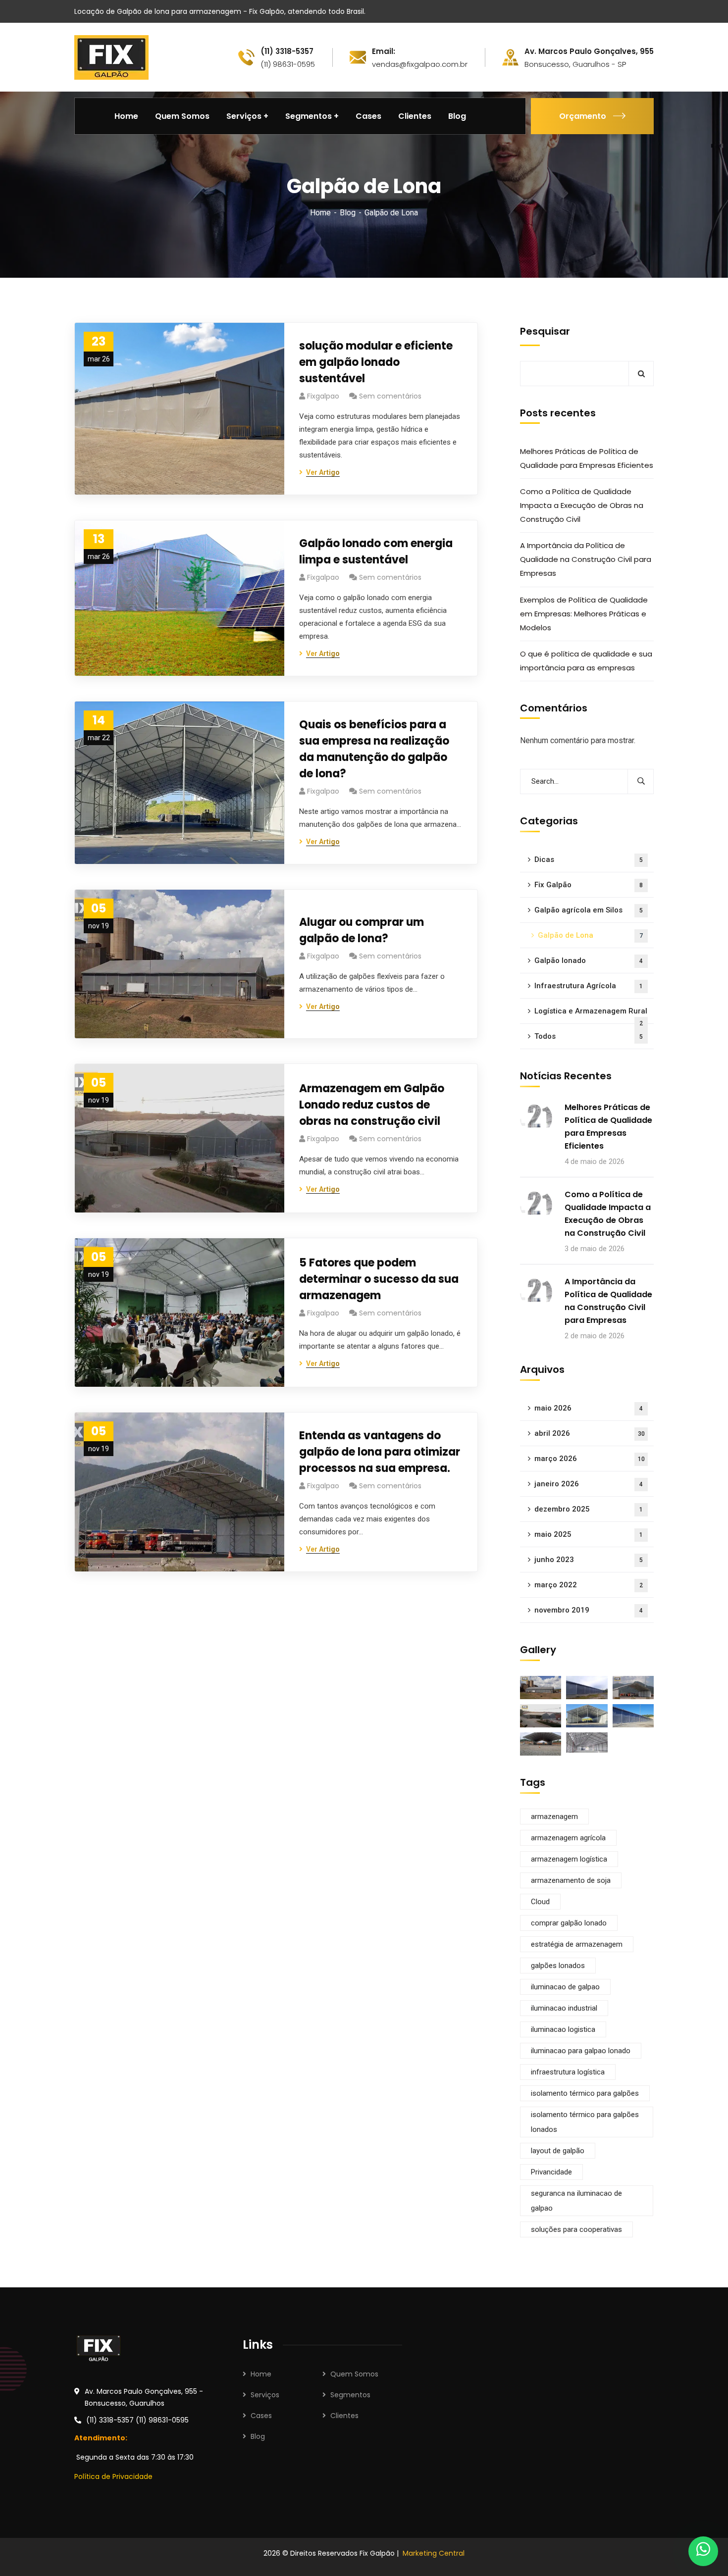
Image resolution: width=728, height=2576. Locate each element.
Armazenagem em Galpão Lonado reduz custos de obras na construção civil (372, 1105)
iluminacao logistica (563, 2029)
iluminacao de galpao (565, 1987)
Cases (261, 2416)
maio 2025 (589, 1534)
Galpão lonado (589, 960)
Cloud (540, 1902)
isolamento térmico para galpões (585, 2093)
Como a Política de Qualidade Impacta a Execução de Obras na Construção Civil (582, 505)
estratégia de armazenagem (577, 1944)
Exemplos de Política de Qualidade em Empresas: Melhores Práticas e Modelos (584, 614)
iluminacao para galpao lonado (581, 2051)
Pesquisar (545, 331)
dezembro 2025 (589, 1509)
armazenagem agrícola (568, 1838)
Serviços (265, 2395)
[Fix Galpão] (111, 57)
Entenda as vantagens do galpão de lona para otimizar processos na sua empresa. (380, 1452)
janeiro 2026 (589, 1484)
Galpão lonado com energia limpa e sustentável (376, 552)
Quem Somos (354, 2374)
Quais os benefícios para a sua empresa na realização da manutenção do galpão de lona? (374, 749)
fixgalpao (323, 396)
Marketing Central (434, 2553)
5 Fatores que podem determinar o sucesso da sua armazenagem (379, 1279)
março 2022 (589, 1585)
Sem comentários (390, 396)
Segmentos (350, 2395)
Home (320, 213)
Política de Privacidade (113, 2476)
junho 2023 (589, 1560)
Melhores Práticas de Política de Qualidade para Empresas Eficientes (587, 458)
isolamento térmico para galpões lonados (585, 2122)
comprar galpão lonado (569, 1923)
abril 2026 (590, 1433)
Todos (589, 1036)
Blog (348, 213)
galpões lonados (558, 1966)
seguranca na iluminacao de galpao (576, 2201)
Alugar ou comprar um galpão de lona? (362, 930)
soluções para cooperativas (576, 2229)
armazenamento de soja (571, 1880)
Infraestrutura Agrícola (589, 986)
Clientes (344, 2416)
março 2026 (590, 1459)
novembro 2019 (589, 1610)
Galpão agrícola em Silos (589, 910)
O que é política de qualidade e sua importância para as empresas (586, 661)
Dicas (589, 859)
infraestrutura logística (568, 2072)
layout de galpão (558, 2151)
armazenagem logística (569, 1859)
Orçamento (583, 116)
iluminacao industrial (564, 2008)
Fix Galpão (589, 885)
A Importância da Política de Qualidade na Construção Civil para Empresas (586, 559)
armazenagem (554, 1817)
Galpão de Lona (590, 935)
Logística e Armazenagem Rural (591, 1015)
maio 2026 (589, 1408)
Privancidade (551, 2172)
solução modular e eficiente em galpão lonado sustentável (376, 362)
